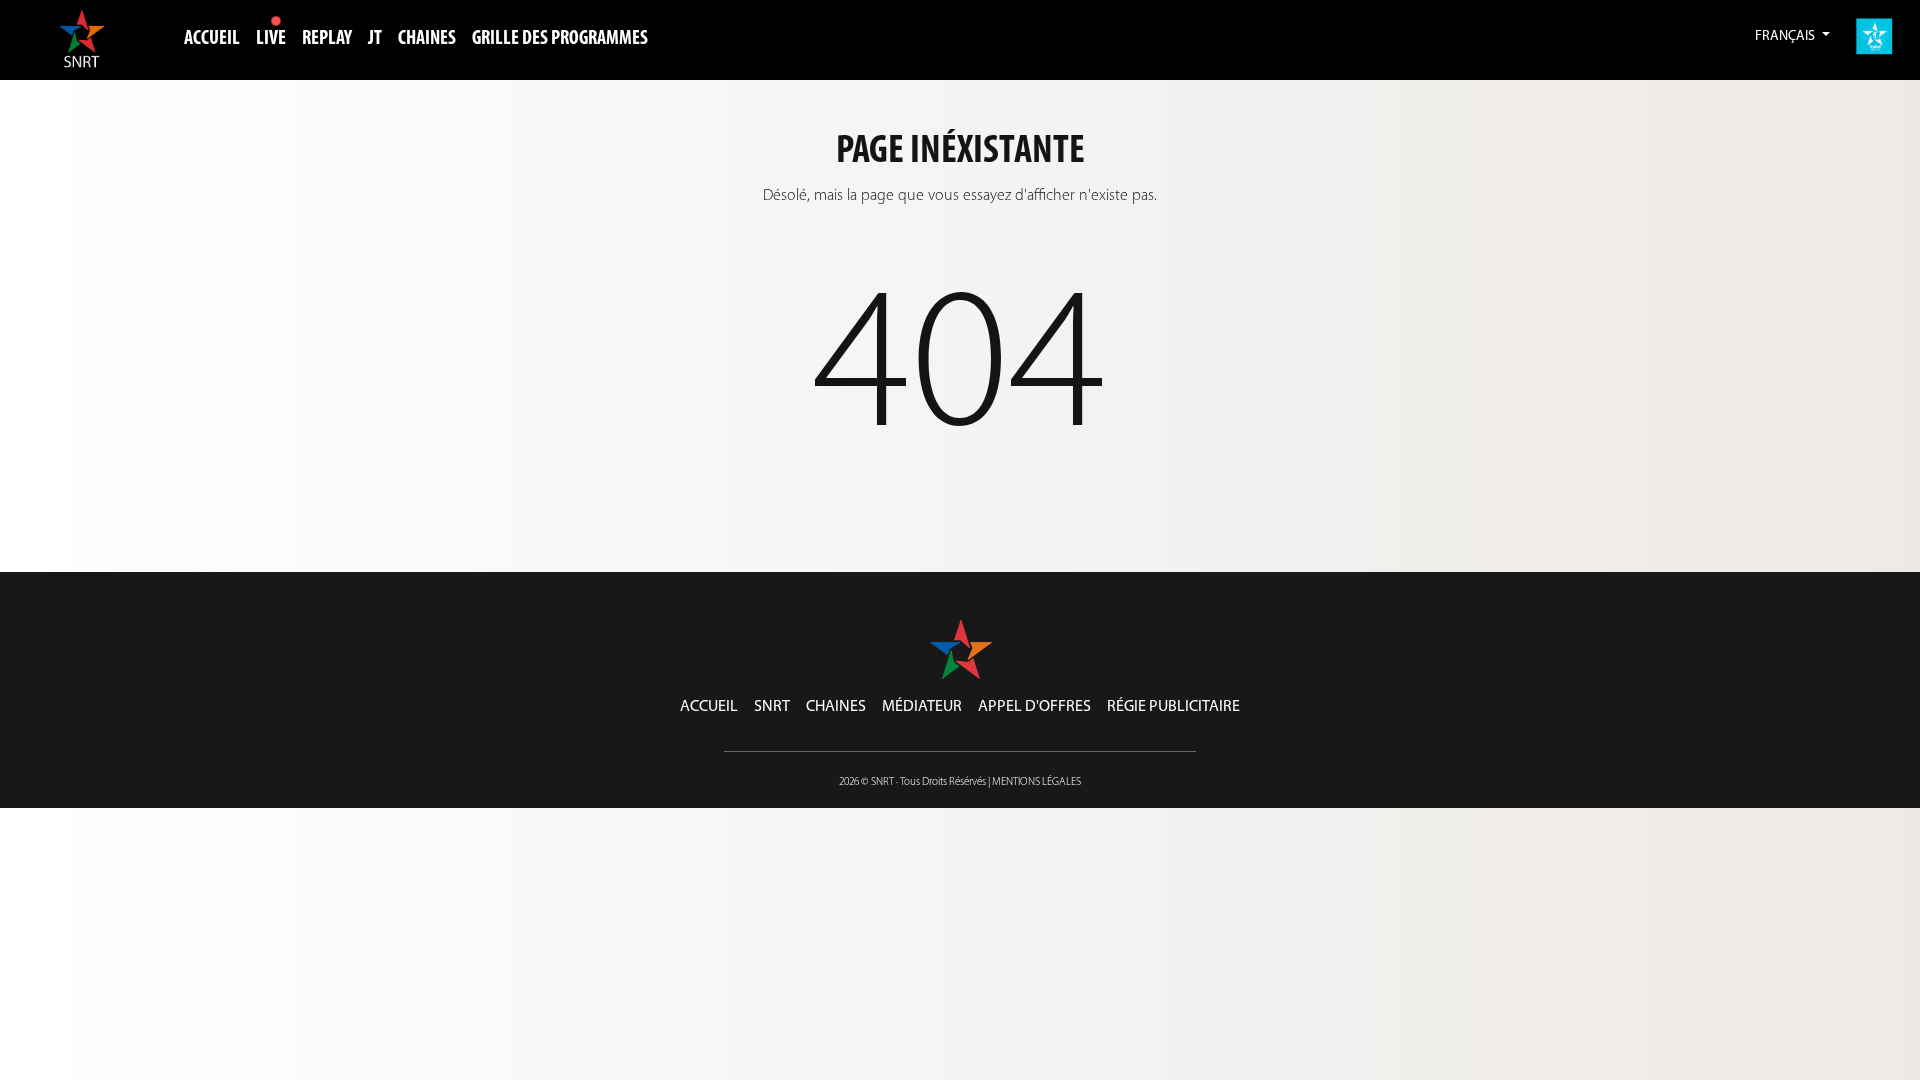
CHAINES (427, 39)
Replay (327, 39)
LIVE (271, 39)
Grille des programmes (560, 39)
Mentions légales (1036, 782)
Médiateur (922, 707)
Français (1786, 36)
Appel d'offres (1034, 707)
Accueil (212, 39)
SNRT (772, 707)
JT (375, 39)
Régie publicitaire (1173, 707)
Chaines (836, 707)
